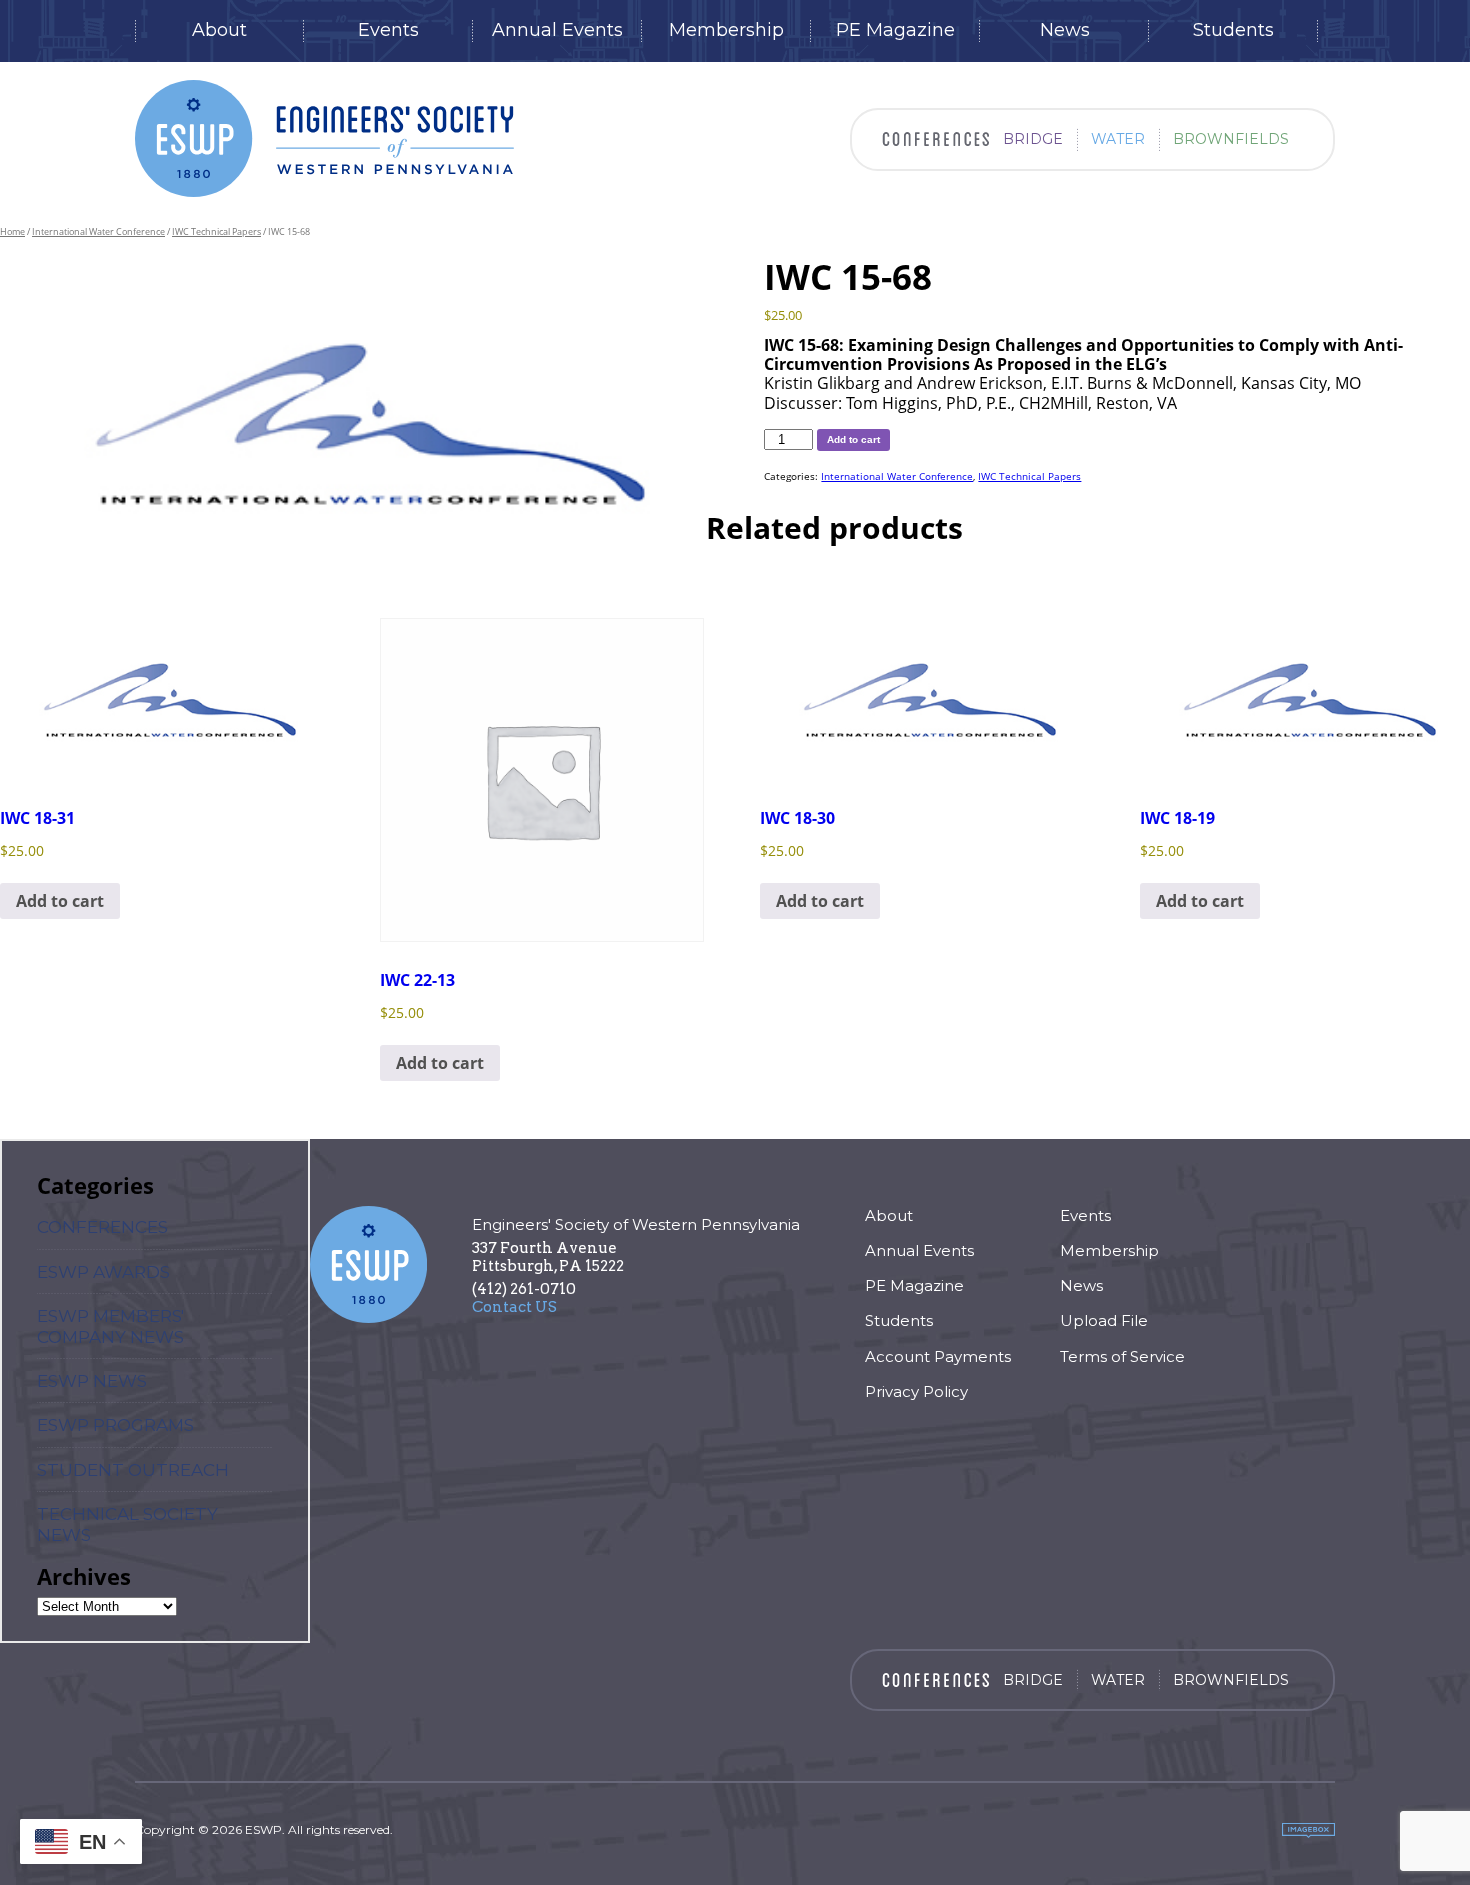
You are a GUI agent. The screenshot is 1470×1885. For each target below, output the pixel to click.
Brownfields (1231, 139)
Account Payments (938, 1356)
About (219, 30)
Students (1233, 30)
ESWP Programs (115, 1425)
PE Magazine (895, 30)
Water (1118, 139)
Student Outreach (133, 1470)
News (1065, 30)
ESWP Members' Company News (110, 1326)
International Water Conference (98, 231)
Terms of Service (1122, 1356)
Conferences (102, 1227)
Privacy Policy (916, 1391)
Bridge (1033, 139)
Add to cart (853, 439)
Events (388, 30)
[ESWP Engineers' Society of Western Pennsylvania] (324, 138)
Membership (726, 30)
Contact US (514, 1307)
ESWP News (92, 1381)
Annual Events (557, 30)
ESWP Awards (103, 1272)
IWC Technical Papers (216, 231)
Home (12, 231)
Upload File (1104, 1320)
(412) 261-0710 (524, 1289)
